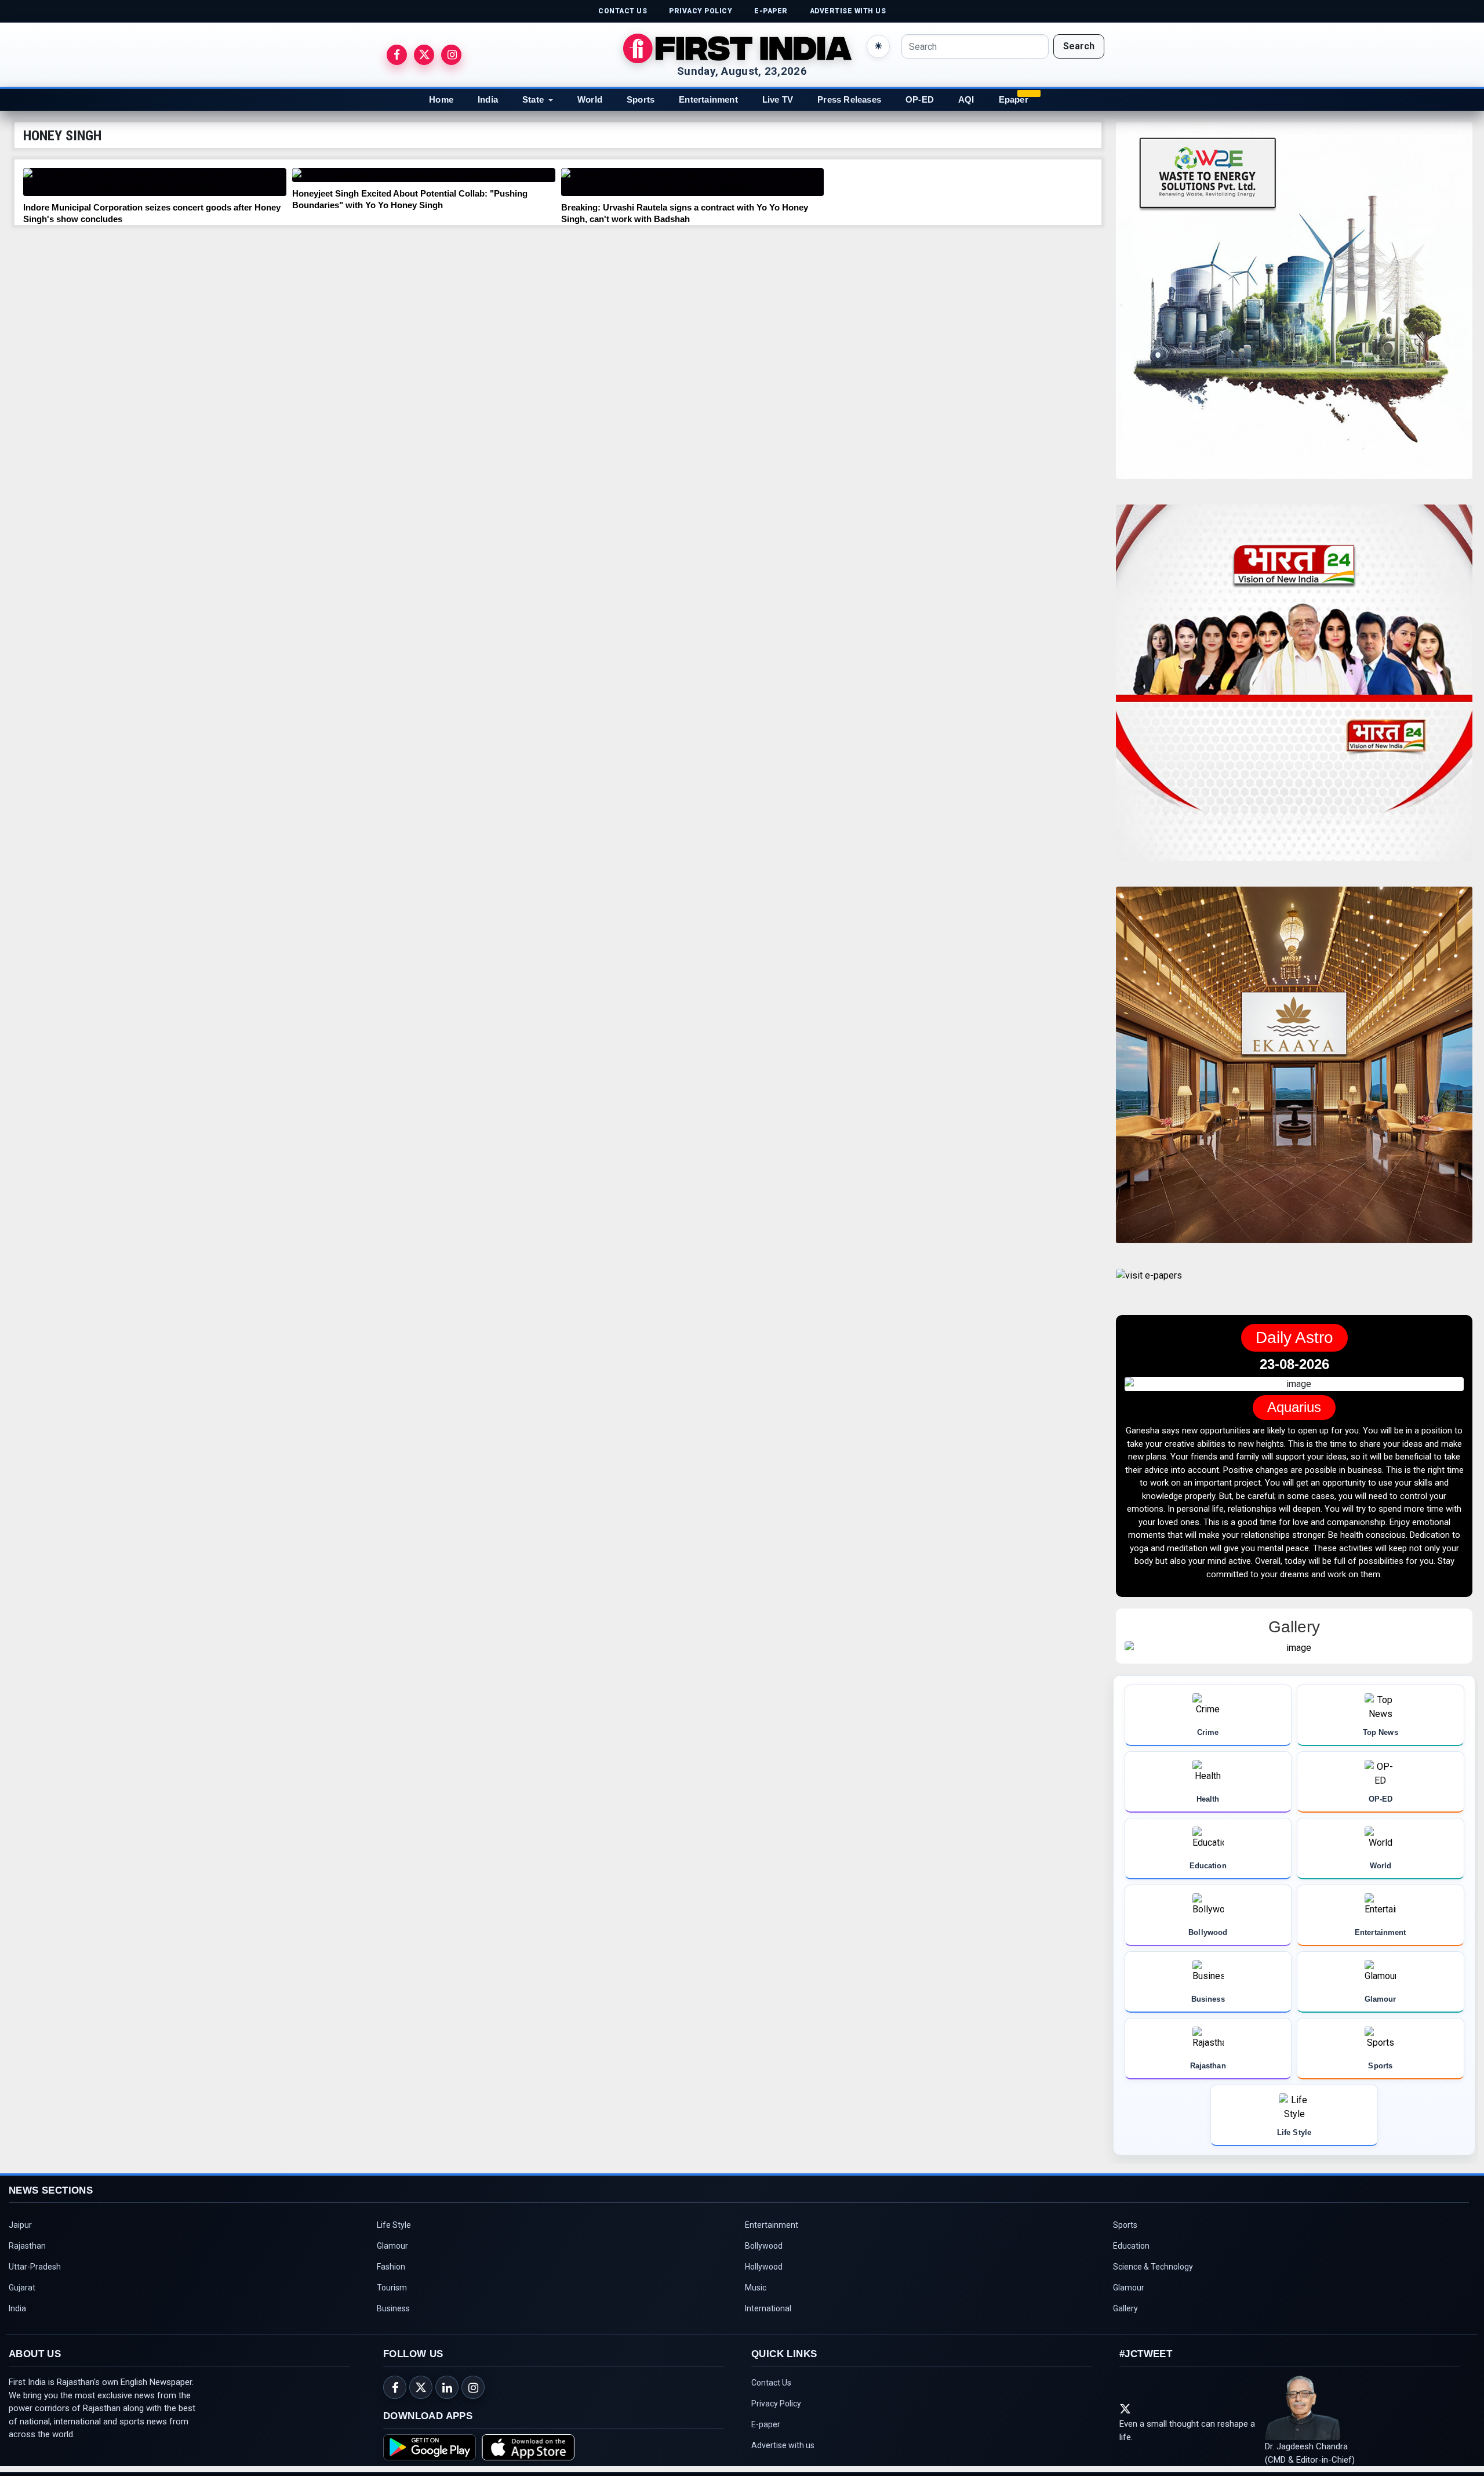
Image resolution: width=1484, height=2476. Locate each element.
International (768, 2311)
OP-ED (920, 99)
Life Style (394, 2227)
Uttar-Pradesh (35, 2269)
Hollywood (764, 2269)
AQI (966, 99)
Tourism (392, 2290)
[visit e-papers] (1149, 1285)
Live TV (778, 99)
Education (1131, 2248)
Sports (641, 99)
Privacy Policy (776, 2406)
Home (441, 99)
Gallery (1125, 2311)
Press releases (849, 99)
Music (756, 2290)
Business (393, 2311)
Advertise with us (783, 2448)
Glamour (392, 2248)
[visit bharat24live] (1294, 690)
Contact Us (771, 2385)
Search (1079, 46)
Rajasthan (27, 2248)
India (488, 99)
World (590, 99)
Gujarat (22, 2290)
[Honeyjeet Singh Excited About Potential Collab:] (424, 175)
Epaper (1014, 99)
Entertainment (708, 99)
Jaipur (20, 2227)
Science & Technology (1153, 2269)
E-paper (766, 2427)
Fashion (391, 2269)
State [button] (533, 99)
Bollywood (764, 2248)
